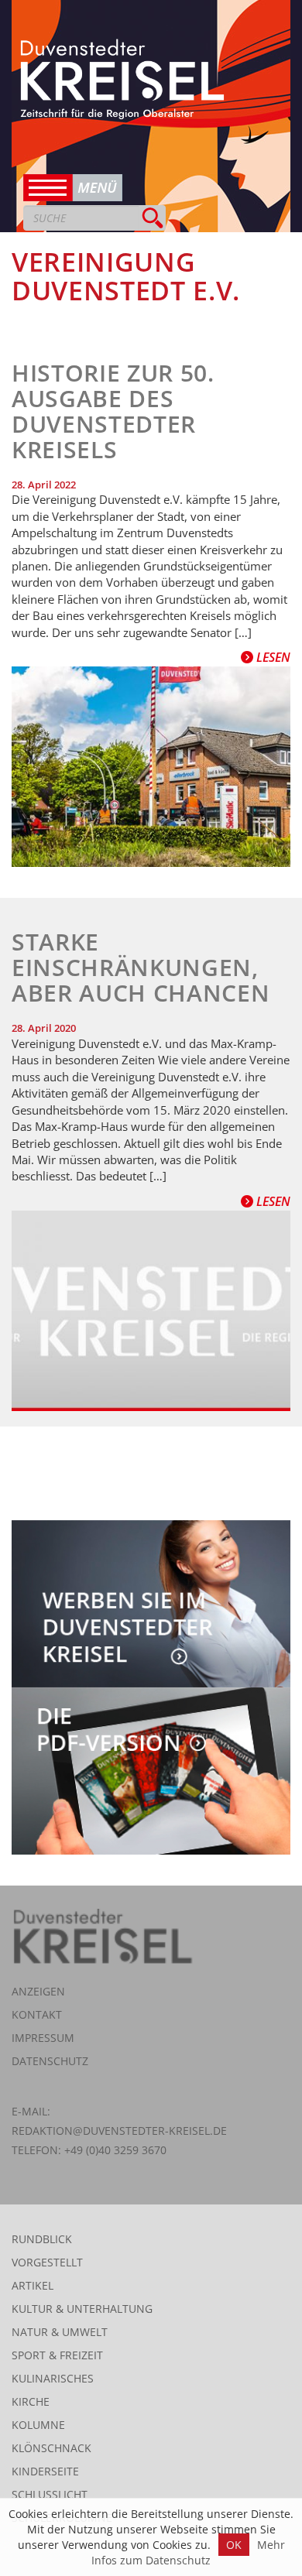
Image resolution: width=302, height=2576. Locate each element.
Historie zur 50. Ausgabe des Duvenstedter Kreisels (113, 411)
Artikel (33, 2285)
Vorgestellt (47, 2262)
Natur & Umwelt (60, 2332)
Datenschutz (50, 2061)
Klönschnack (51, 2448)
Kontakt (37, 2014)
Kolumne (38, 2425)
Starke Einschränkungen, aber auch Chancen (141, 967)
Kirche (31, 2401)
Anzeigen (38, 1991)
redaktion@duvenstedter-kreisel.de (119, 2131)
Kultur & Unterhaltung (82, 2309)
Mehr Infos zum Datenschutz (188, 2552)
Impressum (43, 2038)
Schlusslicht (50, 2494)
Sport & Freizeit (57, 2355)
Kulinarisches (53, 2378)
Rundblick (42, 2239)
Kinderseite (45, 2471)
